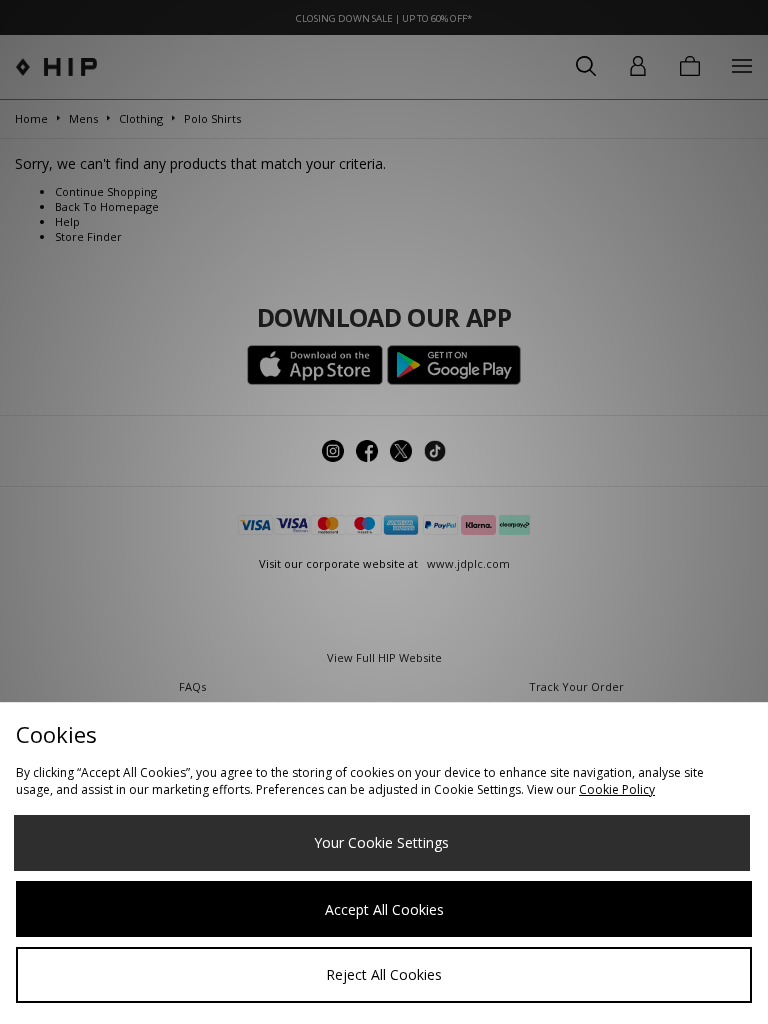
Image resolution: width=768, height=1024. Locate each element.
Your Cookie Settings (381, 842)
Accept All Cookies (384, 909)
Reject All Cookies (384, 974)
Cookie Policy (617, 789)
